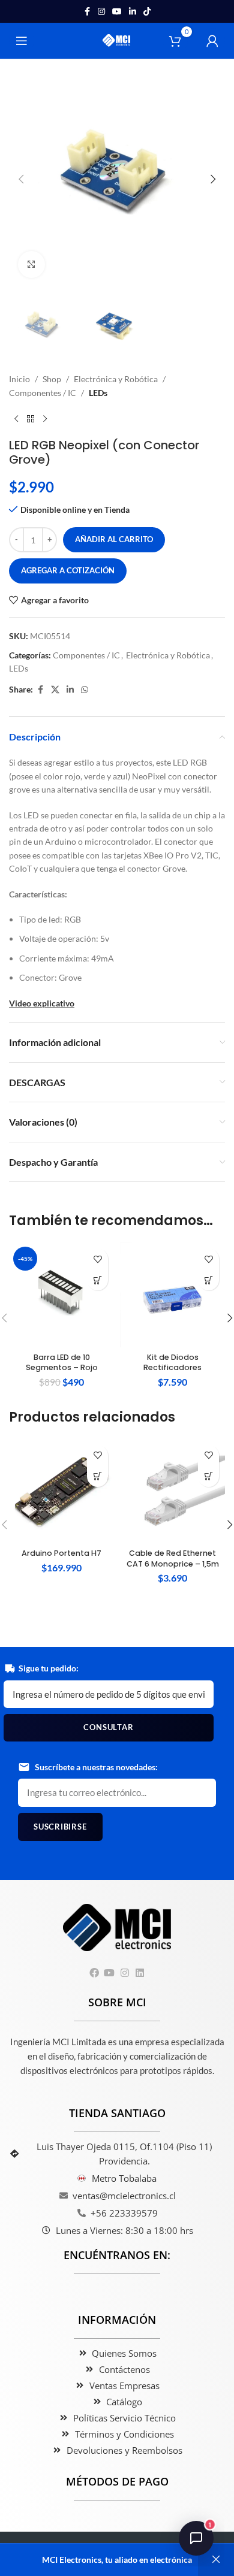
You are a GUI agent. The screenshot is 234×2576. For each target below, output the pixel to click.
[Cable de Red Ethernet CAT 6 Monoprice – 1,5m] (172, 1491)
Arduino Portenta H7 (61, 1553)
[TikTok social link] (147, 12)
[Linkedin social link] (133, 12)
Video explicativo (42, 1003)
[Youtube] (109, 1973)
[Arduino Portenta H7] (61, 1491)
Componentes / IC (43, 393)
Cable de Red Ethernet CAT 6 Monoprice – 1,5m (173, 1558)
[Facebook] (94, 1973)
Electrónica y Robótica (116, 379)
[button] (21, 179)
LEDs (98, 393)
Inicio (19, 379)
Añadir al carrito (114, 539)
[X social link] (55, 690)
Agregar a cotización (68, 570)
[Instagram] (124, 1973)
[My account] (212, 41)
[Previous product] (16, 419)
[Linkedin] (139, 1973)
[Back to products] (31, 419)
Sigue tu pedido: (49, 1668)
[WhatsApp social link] (85, 690)
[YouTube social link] (117, 12)
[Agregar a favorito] (97, 1259)
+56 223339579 (124, 2213)
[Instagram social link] (101, 12)
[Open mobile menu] (22, 41)
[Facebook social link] (87, 12)
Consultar (108, 1727)
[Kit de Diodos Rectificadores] (172, 1295)
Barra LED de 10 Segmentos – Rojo (62, 1363)
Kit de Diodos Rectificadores (172, 1363)
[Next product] (45, 419)
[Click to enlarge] (31, 264)
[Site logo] (117, 40)
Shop (52, 379)
